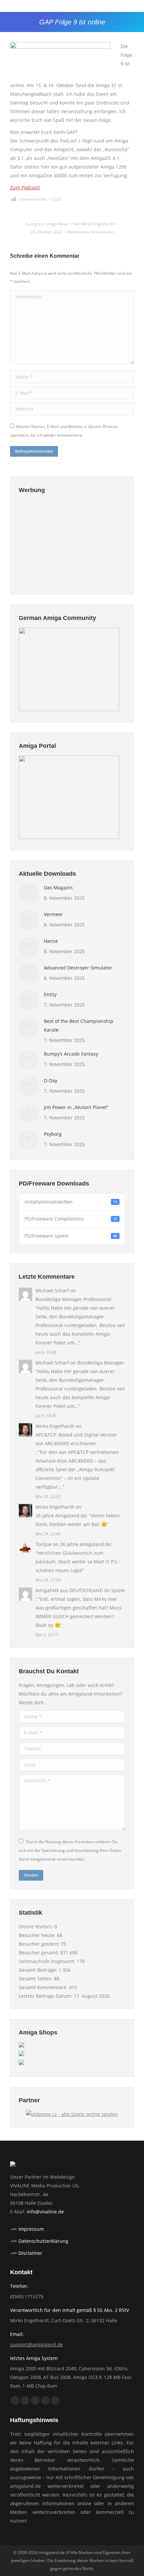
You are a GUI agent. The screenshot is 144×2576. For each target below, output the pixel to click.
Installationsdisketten (71, 1202)
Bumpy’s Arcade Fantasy (71, 1054)
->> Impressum (27, 2229)
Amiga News (57, 224)
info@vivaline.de (45, 2212)
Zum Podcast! (25, 187)
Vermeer (53, 914)
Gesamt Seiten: (36, 1979)
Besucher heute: (38, 1935)
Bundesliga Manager (101, 1363)
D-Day (51, 1081)
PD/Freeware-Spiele (71, 1236)
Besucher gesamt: (40, 1953)
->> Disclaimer (26, 2253)
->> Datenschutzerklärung (39, 2241)
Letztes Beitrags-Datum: (46, 1996)
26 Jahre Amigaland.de (61, 1516)
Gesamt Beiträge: (39, 1970)
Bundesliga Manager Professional (73, 1299)
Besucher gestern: (40, 1944)
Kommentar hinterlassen (91, 232)
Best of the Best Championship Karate (79, 1025)
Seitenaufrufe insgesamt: (48, 1961)
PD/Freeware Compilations (71, 1219)
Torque (44, 1544)
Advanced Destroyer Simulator (78, 968)
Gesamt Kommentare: (44, 1987)
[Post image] (29, 893)
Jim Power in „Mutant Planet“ (76, 1107)
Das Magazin (58, 888)
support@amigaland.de (37, 2344)
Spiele (118, 1590)
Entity (50, 994)
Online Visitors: (37, 1926)
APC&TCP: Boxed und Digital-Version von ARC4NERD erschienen (76, 1439)
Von (93, 224)
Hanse (51, 941)
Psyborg (53, 1134)
